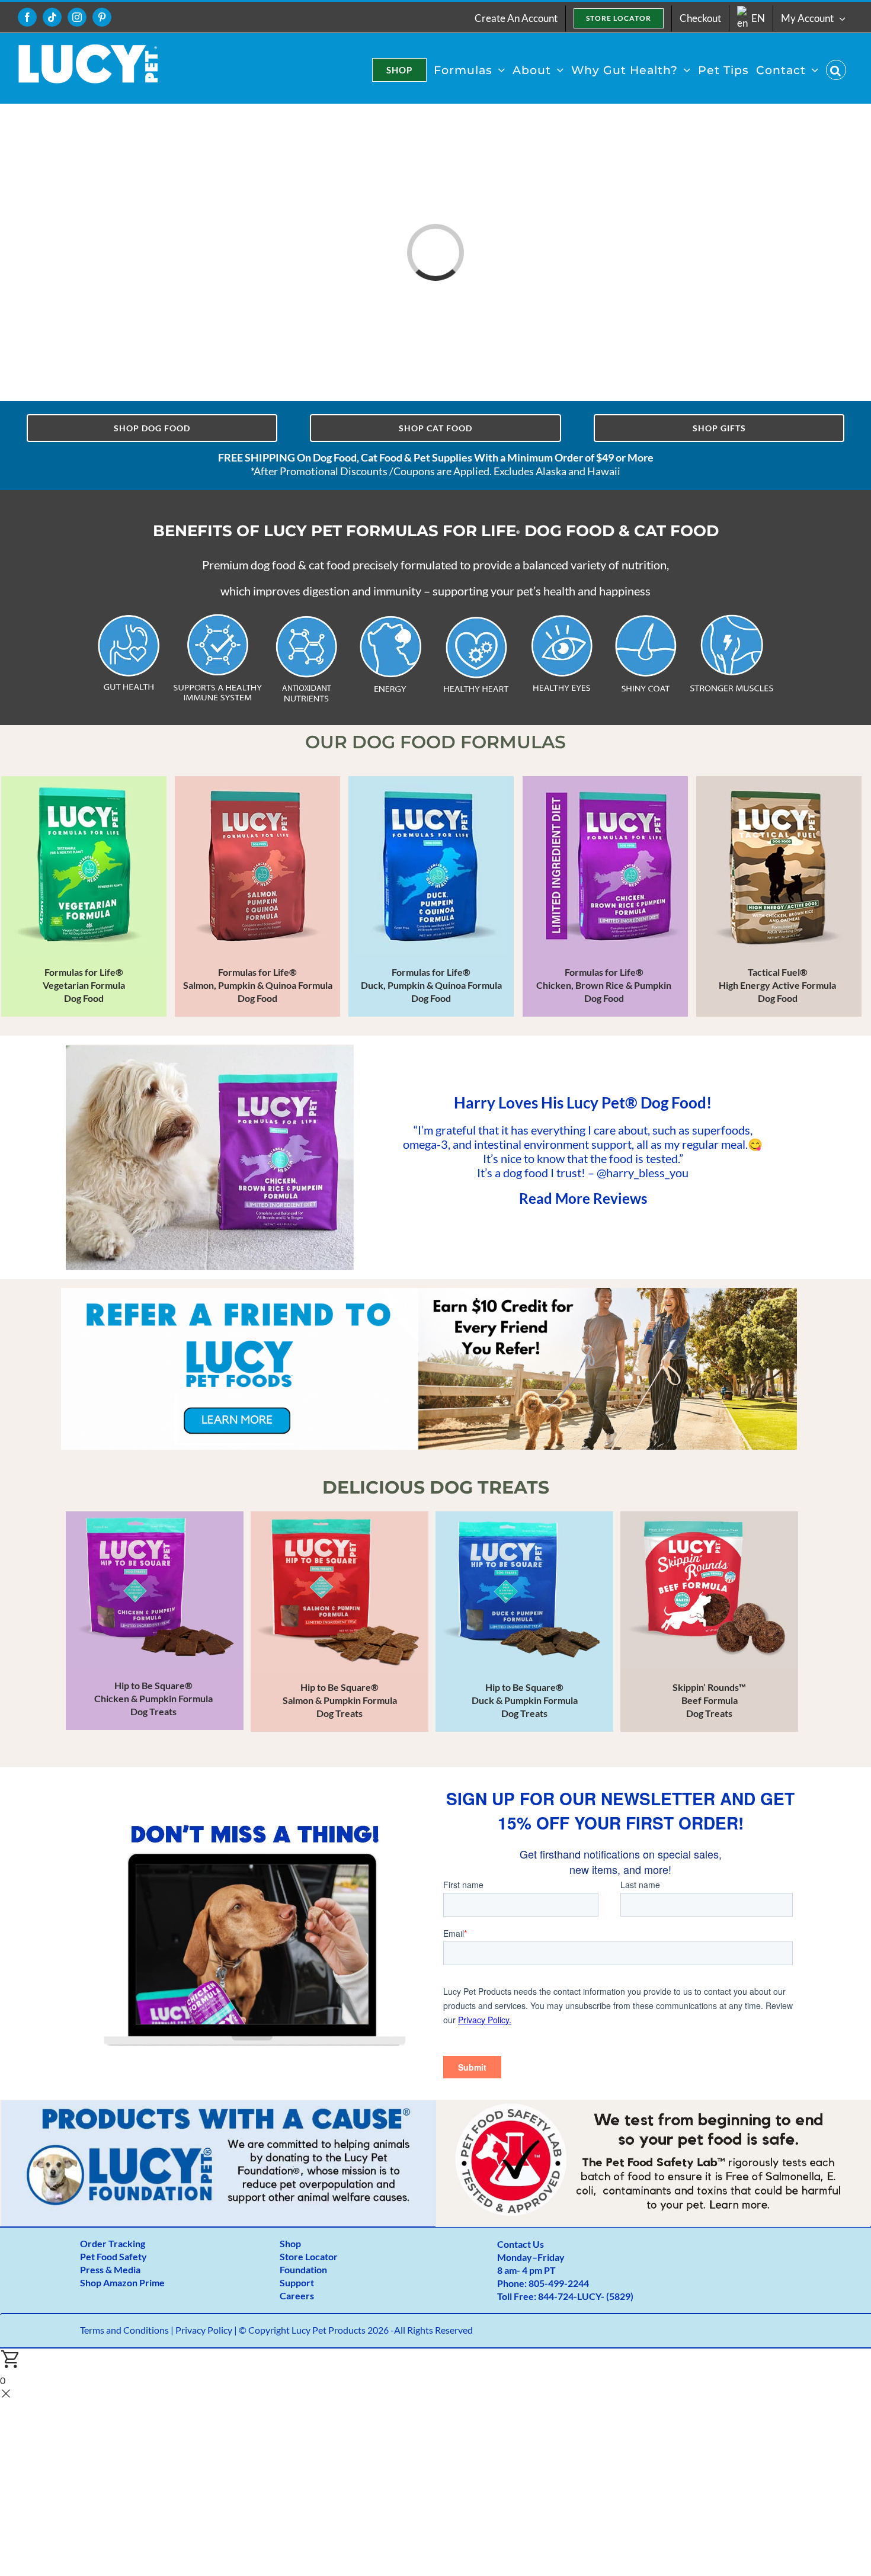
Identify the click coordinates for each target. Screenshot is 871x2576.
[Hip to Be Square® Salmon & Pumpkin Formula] (340, 1622)
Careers (297, 2295)
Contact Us (521, 2244)
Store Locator (309, 2256)
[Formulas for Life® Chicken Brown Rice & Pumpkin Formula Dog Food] (605, 896)
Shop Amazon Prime (122, 2282)
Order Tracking (113, 2243)
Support (297, 2282)
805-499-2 (551, 2283)
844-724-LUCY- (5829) (586, 2296)
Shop (290, 2243)
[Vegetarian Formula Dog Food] (84, 896)
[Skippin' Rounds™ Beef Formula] (709, 1622)
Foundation (303, 2269)
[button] (836, 70)
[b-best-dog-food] (218, 2105)
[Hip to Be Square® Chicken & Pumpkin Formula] (155, 1621)
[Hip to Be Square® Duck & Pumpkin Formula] (524, 1622)
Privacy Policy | (207, 2330)
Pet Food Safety (113, 2256)
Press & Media (110, 2269)
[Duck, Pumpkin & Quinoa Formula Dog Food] (431, 896)
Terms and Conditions (124, 2330)
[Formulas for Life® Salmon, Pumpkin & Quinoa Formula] (257, 896)
